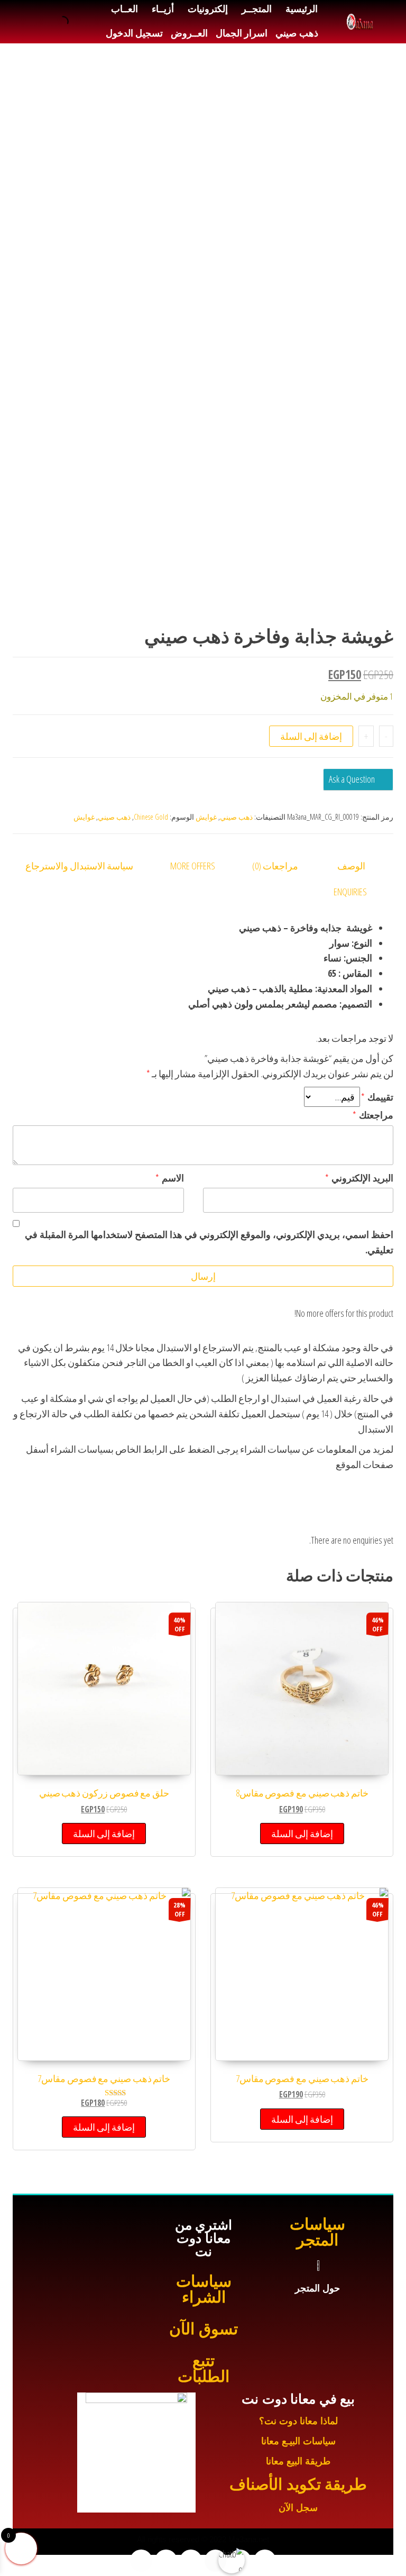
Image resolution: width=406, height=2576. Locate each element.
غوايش (206, 817)
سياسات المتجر (317, 2232)
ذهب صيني (297, 33)
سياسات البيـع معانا (298, 2441)
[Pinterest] (141, 2561)
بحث (76, 22)
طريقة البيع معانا (298, 2461)
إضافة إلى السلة (311, 736)
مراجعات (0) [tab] (275, 866)
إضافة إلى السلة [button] (302, 1834)
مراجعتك (373, 1115)
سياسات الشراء (204, 2289)
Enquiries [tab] (350, 892)
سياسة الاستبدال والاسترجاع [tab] (79, 866)
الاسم (170, 1178)
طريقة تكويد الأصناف (298, 2484)
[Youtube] (216, 2561)
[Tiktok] (166, 2561)
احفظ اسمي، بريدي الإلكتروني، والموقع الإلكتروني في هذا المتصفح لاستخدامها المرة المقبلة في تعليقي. (209, 1242)
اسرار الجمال (242, 33)
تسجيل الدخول (134, 33)
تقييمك (377, 1097)
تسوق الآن (203, 2329)
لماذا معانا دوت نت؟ (298, 2421)
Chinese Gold (151, 817)
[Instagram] (191, 2561)
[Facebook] (265, 2561)
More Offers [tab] (193, 866)
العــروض (189, 33)
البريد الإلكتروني (359, 1178)
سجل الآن (298, 2508)
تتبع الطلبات (204, 2368)
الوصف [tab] (351, 866)
